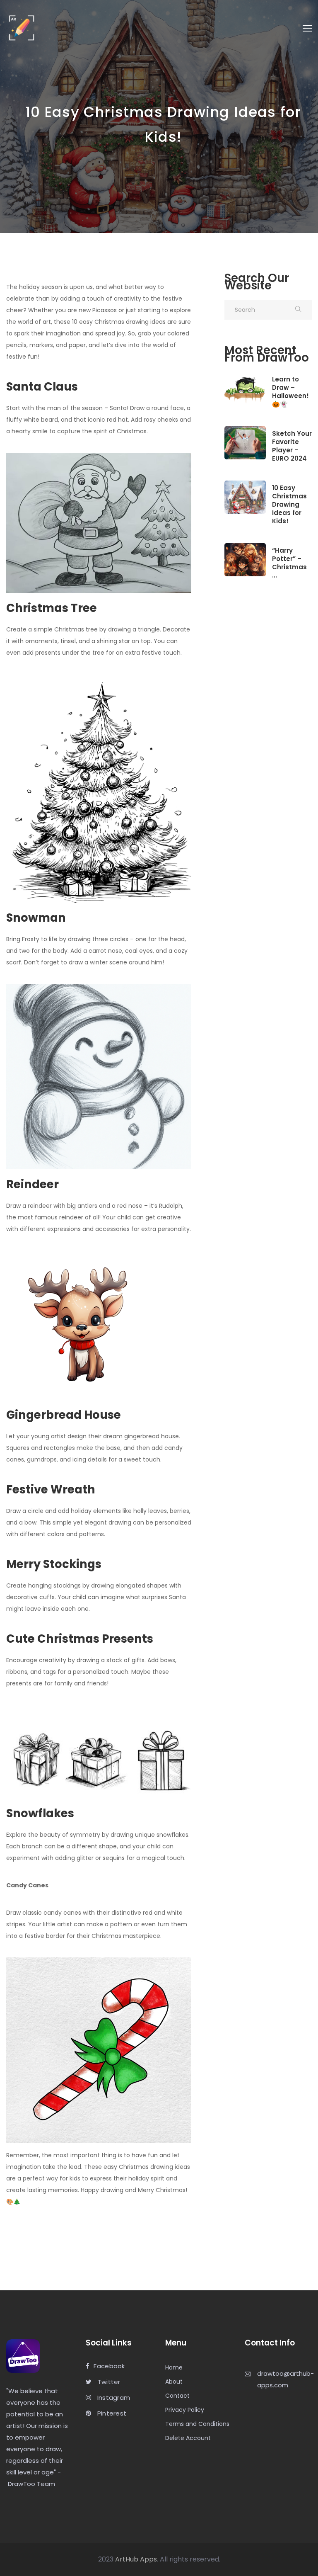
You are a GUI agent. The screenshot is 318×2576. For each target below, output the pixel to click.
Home (174, 2367)
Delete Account (188, 2438)
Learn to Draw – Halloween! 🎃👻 (290, 392)
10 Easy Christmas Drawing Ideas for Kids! (289, 505)
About (174, 2382)
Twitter (108, 2382)
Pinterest (111, 2414)
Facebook (109, 2366)
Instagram (113, 2398)
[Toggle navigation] (307, 28)
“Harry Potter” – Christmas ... (289, 563)
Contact (177, 2396)
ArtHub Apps (136, 2559)
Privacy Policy (185, 2410)
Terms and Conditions (197, 2424)
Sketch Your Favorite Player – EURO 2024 (292, 446)
